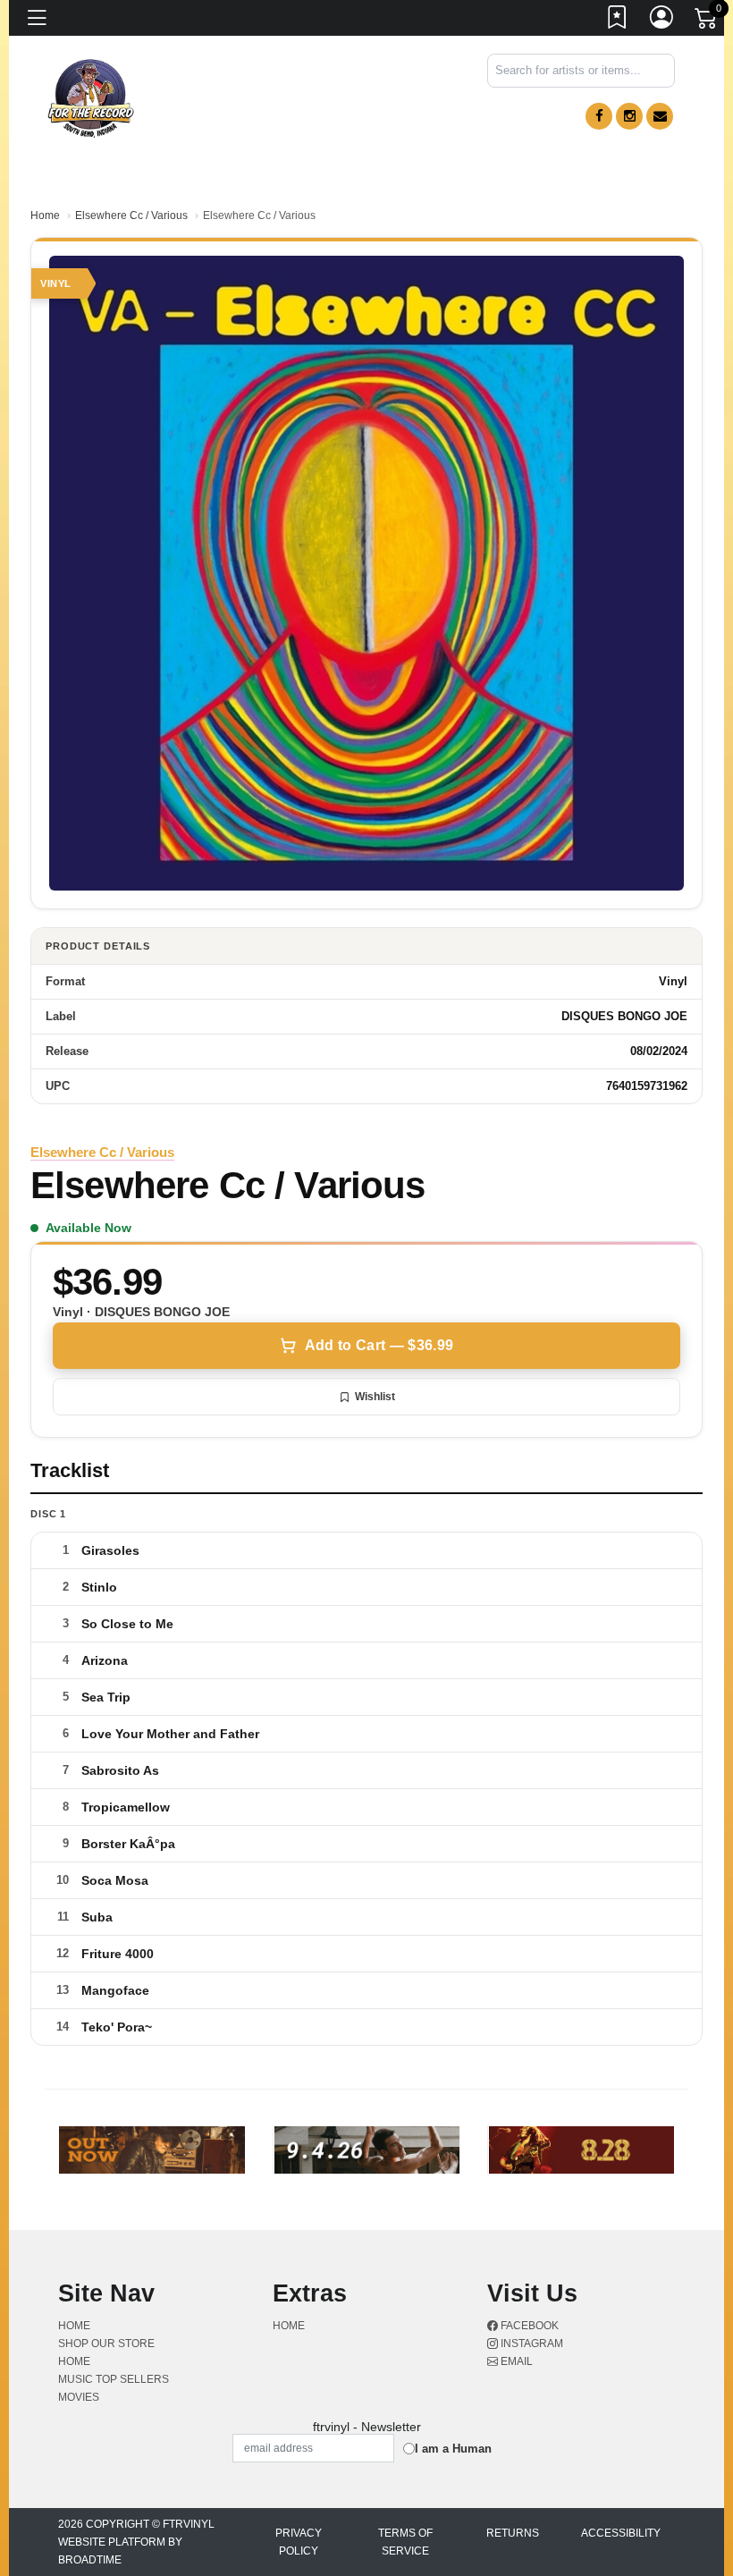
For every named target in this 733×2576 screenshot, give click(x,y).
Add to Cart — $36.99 (379, 1345)
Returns (513, 2533)
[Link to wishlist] (618, 21)
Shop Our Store (106, 2344)
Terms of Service (405, 2542)
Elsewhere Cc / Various (131, 215)
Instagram (531, 2344)
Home (45, 215)
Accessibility (621, 2533)
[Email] (660, 116)
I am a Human (453, 2449)
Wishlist (375, 1397)
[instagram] (629, 116)
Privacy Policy (299, 2542)
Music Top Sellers (114, 2379)
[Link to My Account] (662, 21)
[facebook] (599, 116)
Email (515, 2361)
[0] (707, 21)
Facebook (528, 2326)
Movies (79, 2397)
